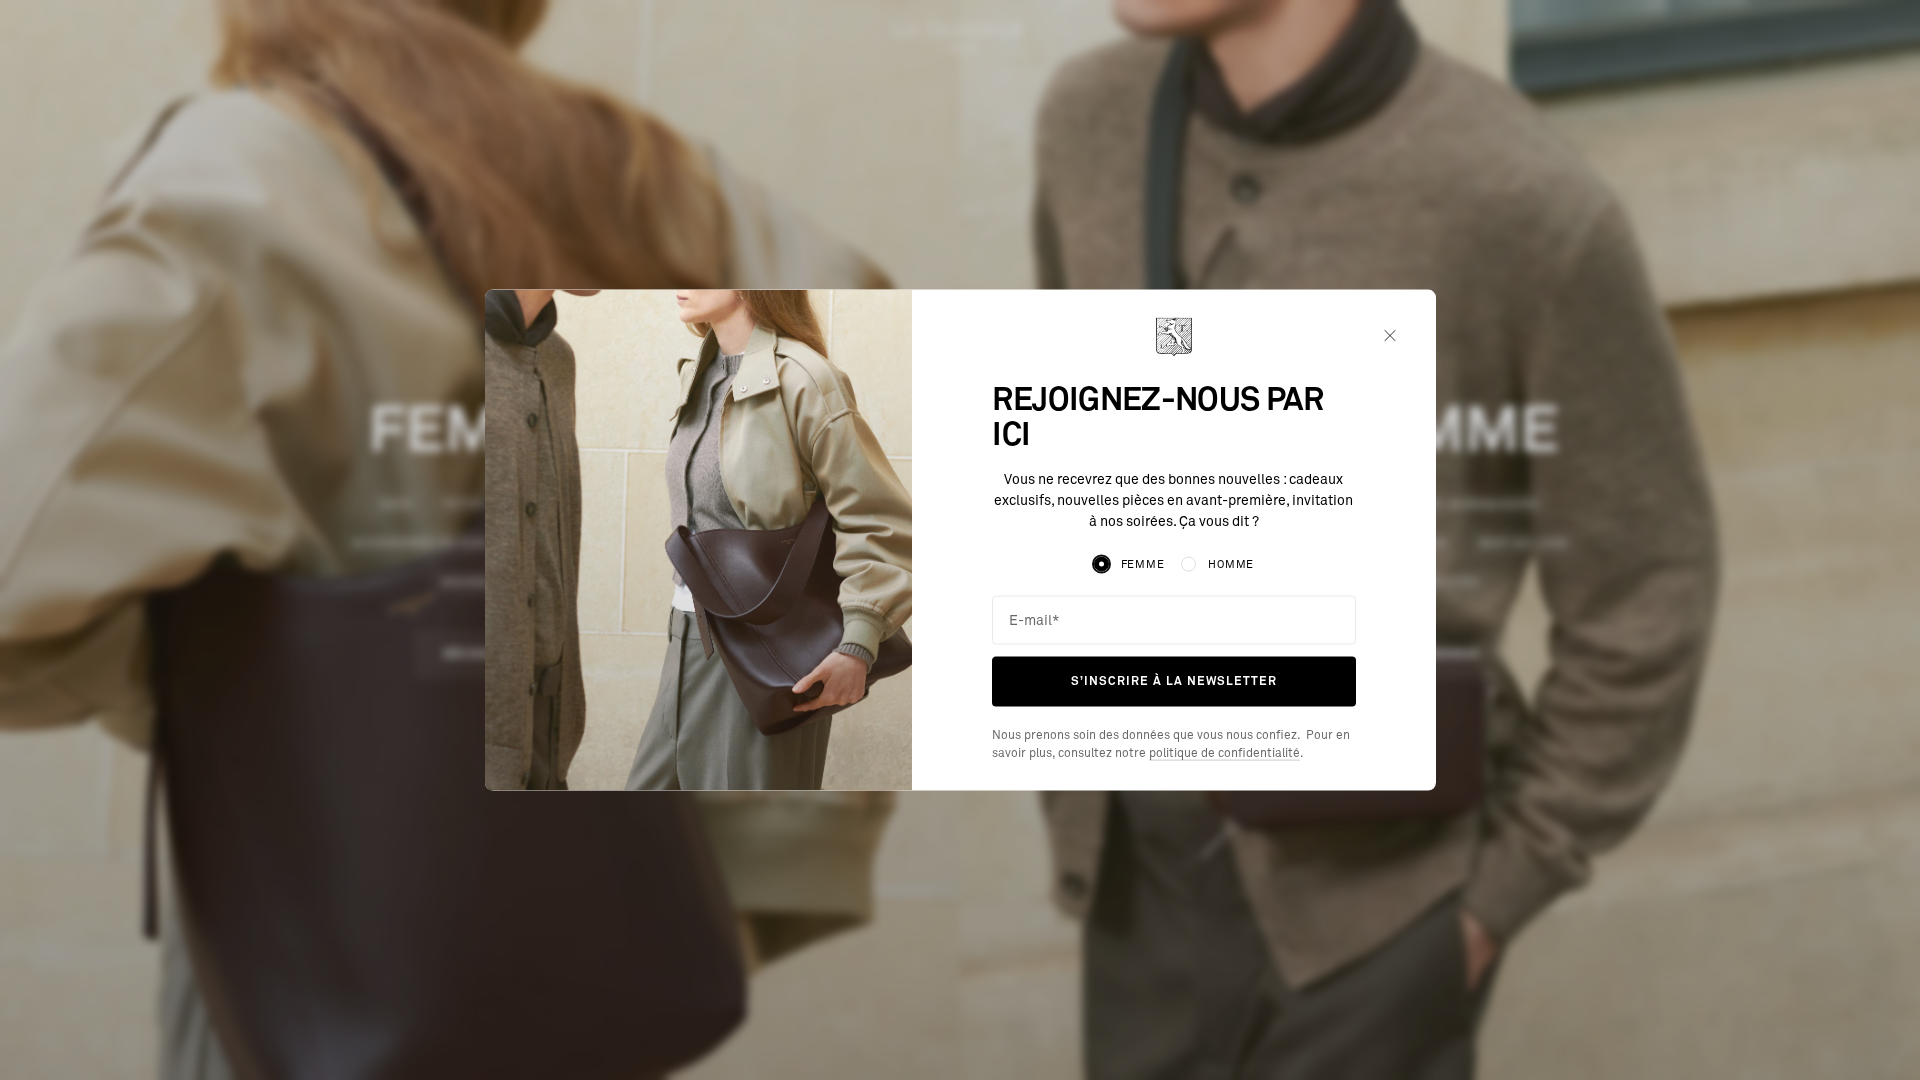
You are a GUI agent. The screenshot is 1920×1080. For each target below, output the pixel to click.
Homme (1231, 564)
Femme (1143, 564)
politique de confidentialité (1224, 753)
